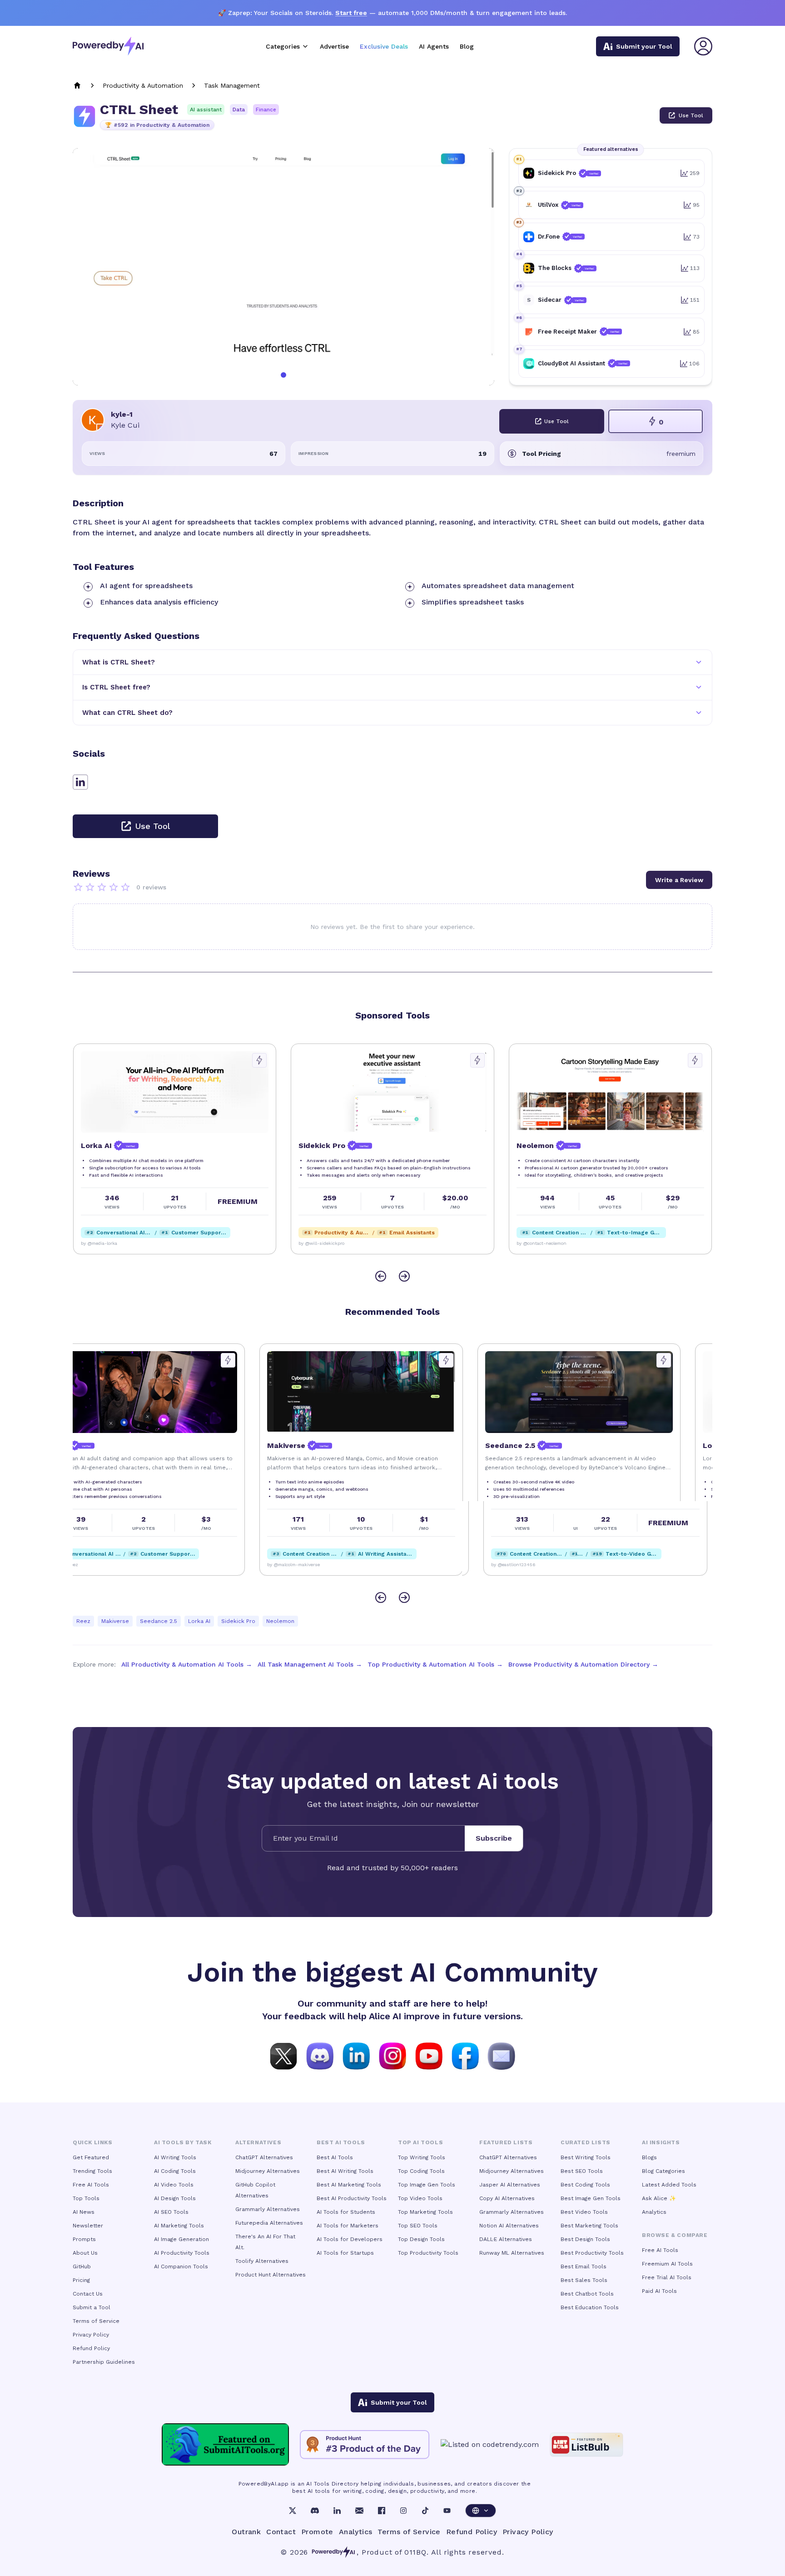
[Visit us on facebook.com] (465, 2055)
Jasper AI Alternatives (510, 2185)
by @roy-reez (95, 1565)
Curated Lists (586, 2142)
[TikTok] (425, 2511)
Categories (283, 46)
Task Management (232, 85)
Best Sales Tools (584, 2280)
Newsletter (88, 2226)
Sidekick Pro (238, 1621)
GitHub (82, 2266)
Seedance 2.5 (159, 1621)
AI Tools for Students (346, 2212)
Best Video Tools (584, 2212)
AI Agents (434, 46)
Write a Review (679, 880)
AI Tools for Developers (350, 2239)
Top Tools (86, 2198)
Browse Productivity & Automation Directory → (583, 1664)
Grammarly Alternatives (268, 2209)
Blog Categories (663, 2171)
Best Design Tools (585, 2239)
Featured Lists (506, 2142)
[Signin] (703, 46)
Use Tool (691, 115)
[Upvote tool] (259, 1060)
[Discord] (315, 2511)
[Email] (359, 2511)
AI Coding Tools (175, 2171)
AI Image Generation (181, 2239)
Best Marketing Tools (589, 2226)
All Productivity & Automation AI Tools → (187, 1664)
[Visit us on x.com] (283, 2055)
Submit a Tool (92, 2307)
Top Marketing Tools (425, 2212)
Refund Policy (91, 2348)
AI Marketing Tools (179, 2226)
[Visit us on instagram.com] (392, 2055)
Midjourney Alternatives (268, 2171)
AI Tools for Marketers (348, 2226)
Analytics (654, 2212)
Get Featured (91, 2157)
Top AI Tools (420, 2142)
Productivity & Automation (143, 85)
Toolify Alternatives (262, 2261)
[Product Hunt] (365, 2445)
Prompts (84, 2239)
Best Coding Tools (585, 2185)
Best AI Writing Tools (345, 2171)
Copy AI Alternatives (507, 2198)
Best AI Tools (335, 2157)
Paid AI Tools (659, 2291)
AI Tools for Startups (345, 2253)
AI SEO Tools (171, 2212)
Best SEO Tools (582, 2171)
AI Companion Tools (181, 2266)
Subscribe (494, 1838)
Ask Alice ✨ (659, 2198)
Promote (317, 2532)
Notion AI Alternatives (509, 2226)
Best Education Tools (590, 2307)
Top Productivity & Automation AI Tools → (435, 1664)
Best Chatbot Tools (587, 2294)
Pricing (81, 2280)
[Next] (404, 1276)
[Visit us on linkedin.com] (356, 2055)
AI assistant (206, 110)
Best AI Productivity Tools (352, 2198)
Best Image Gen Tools (591, 2198)
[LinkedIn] (337, 2511)
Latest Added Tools (669, 2185)
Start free (351, 13)
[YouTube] (447, 2511)
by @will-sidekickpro (321, 1243)
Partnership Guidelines (104, 2362)
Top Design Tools (421, 2239)
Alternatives (258, 2142)
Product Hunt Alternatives (271, 2275)
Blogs (649, 2157)
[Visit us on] (502, 2055)
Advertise (334, 46)
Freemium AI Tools (667, 2264)
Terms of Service (96, 2321)
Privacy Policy (91, 2335)
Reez (83, 1621)
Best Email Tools (584, 2266)
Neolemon (280, 1621)
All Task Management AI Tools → (310, 1664)
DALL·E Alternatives (506, 2239)
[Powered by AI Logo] (108, 46)
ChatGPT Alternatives (264, 2157)
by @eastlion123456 (538, 1565)
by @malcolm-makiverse (324, 1565)
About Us (85, 2253)
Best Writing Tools (586, 2157)
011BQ (415, 2552)
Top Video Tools (420, 2198)
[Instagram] (403, 2511)
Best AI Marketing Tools (349, 2185)
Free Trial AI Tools (667, 2277)
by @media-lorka (99, 1243)
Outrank (246, 2532)
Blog (467, 46)
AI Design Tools (175, 2198)
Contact (281, 2532)
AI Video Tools (174, 2185)
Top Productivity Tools (428, 2253)
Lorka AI (199, 1621)
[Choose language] (481, 2511)
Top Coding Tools (421, 2171)
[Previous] (381, 1276)
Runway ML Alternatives (512, 2253)
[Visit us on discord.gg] (320, 2055)
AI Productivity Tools (182, 2253)
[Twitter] (293, 2511)
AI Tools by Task (183, 2142)
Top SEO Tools (418, 2226)
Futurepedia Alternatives (269, 2223)
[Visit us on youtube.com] (429, 2055)
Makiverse (115, 1621)
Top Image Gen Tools (427, 2185)
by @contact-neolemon (541, 1243)
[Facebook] (382, 2511)
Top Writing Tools (422, 2157)
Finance (266, 110)
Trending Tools (92, 2171)
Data (239, 110)
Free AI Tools (91, 2185)
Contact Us (88, 2294)
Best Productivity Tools (592, 2253)
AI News (84, 2212)
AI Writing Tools (175, 2157)
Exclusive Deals (384, 46)
